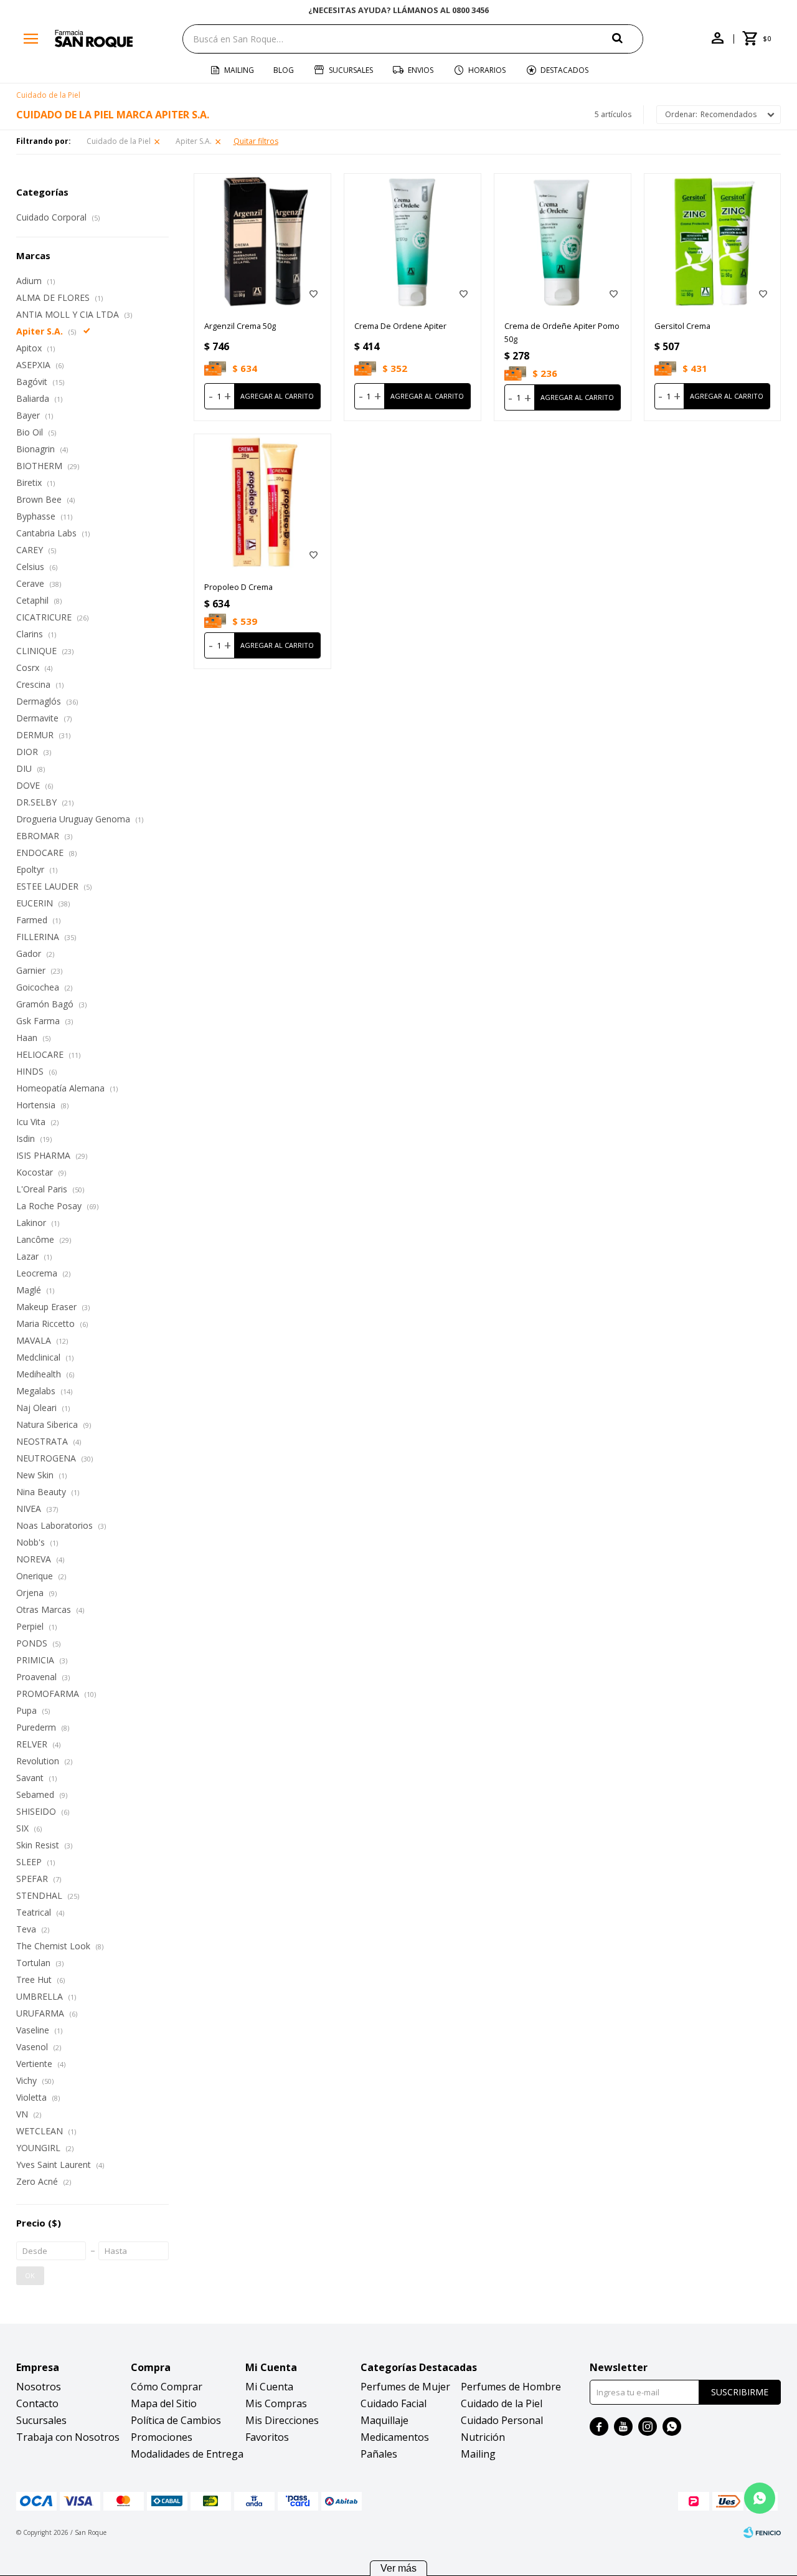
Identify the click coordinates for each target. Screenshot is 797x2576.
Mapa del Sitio (164, 2403)
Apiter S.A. (194, 141)
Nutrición (483, 2437)
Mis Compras (276, 2403)
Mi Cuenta (269, 2387)
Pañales (379, 2454)
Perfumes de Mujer (405, 2387)
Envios (421, 70)
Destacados (564, 70)
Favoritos (267, 2437)
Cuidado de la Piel (119, 141)
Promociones (162, 2437)
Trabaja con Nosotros (68, 2437)
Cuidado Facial (394, 2403)
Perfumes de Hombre (511, 2387)
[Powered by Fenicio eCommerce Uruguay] (762, 2532)
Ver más (398, 2568)
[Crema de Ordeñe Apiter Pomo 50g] (563, 242)
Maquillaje (384, 2420)
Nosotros (39, 2387)
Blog (284, 70)
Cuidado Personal (502, 2420)
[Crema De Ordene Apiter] (413, 242)
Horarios (487, 70)
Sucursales (351, 70)
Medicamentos (395, 2437)
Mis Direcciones (282, 2420)
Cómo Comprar (167, 2387)
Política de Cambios (176, 2420)
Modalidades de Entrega (187, 2454)
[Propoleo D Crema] (262, 502)
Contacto (37, 2403)
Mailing (239, 70)
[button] (628, 38)
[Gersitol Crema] (713, 242)
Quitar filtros (256, 141)
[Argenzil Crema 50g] (262, 242)
